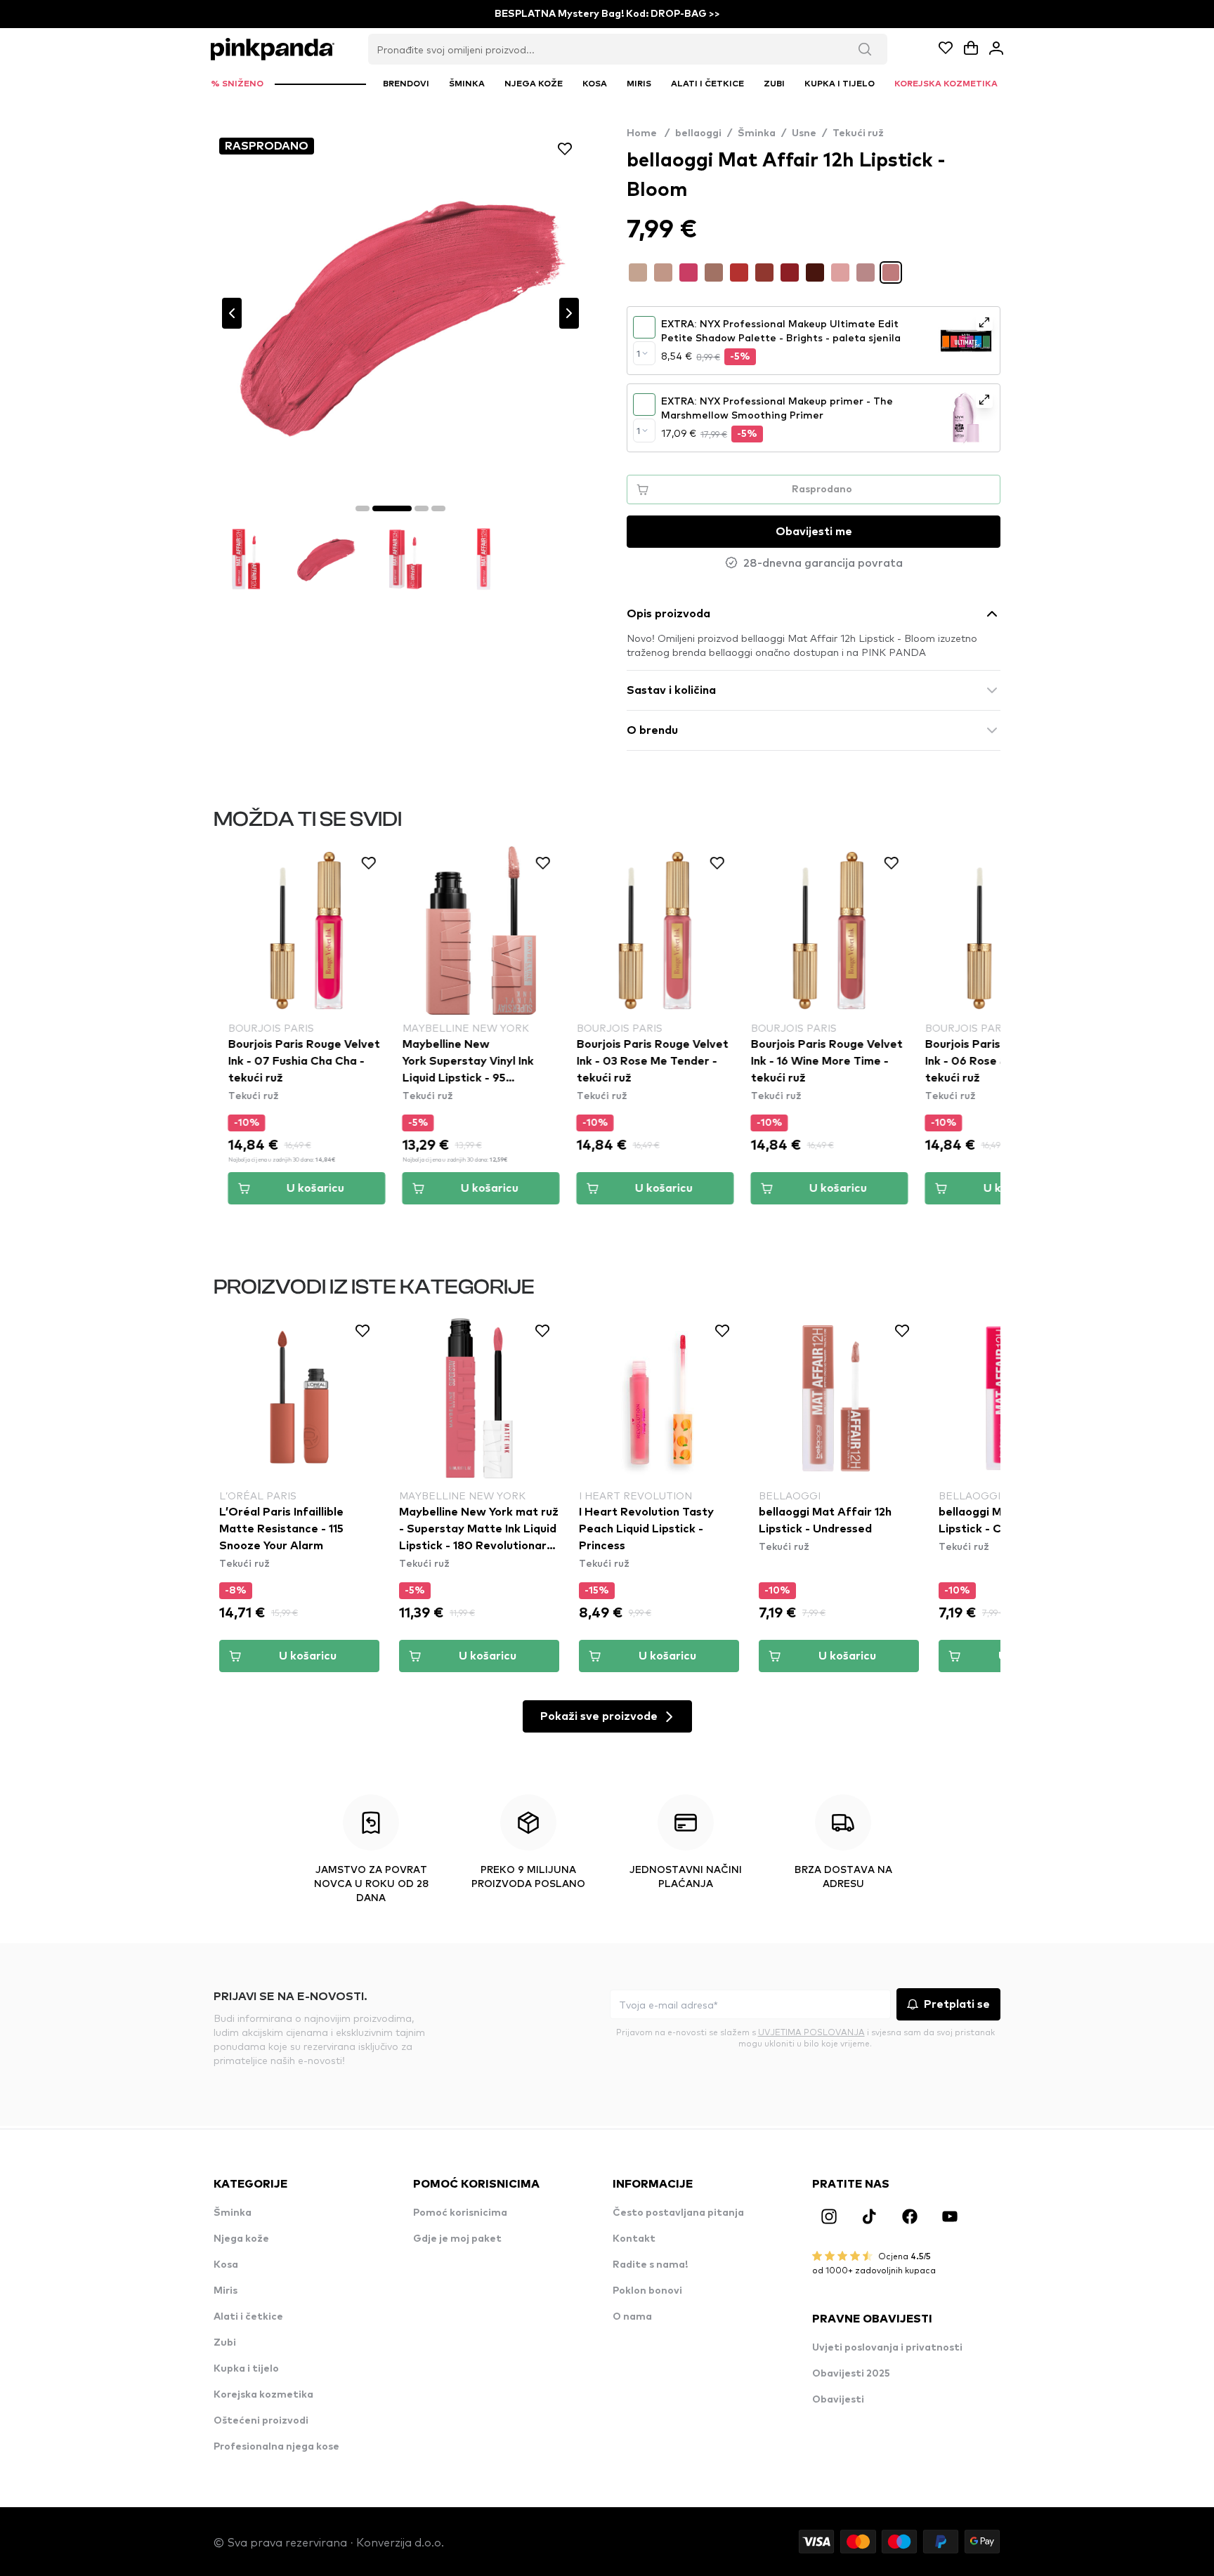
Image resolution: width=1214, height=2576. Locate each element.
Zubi (225, 2343)
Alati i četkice (248, 2317)
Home (648, 133)
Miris (226, 2291)
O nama (632, 2317)
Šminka (757, 133)
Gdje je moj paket (457, 2239)
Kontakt (634, 2239)
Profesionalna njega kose (276, 2447)
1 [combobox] (638, 353)
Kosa (226, 2265)
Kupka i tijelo (246, 2369)
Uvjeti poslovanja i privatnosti (887, 2348)
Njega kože (241, 2239)
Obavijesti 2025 (851, 2374)
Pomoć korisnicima (460, 2213)
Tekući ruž (858, 133)
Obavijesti (838, 2400)
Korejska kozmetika (263, 2395)
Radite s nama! (650, 2265)
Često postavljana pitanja (678, 2213)
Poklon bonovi (647, 2291)
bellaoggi (698, 133)
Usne (804, 133)
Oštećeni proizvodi (261, 2421)
